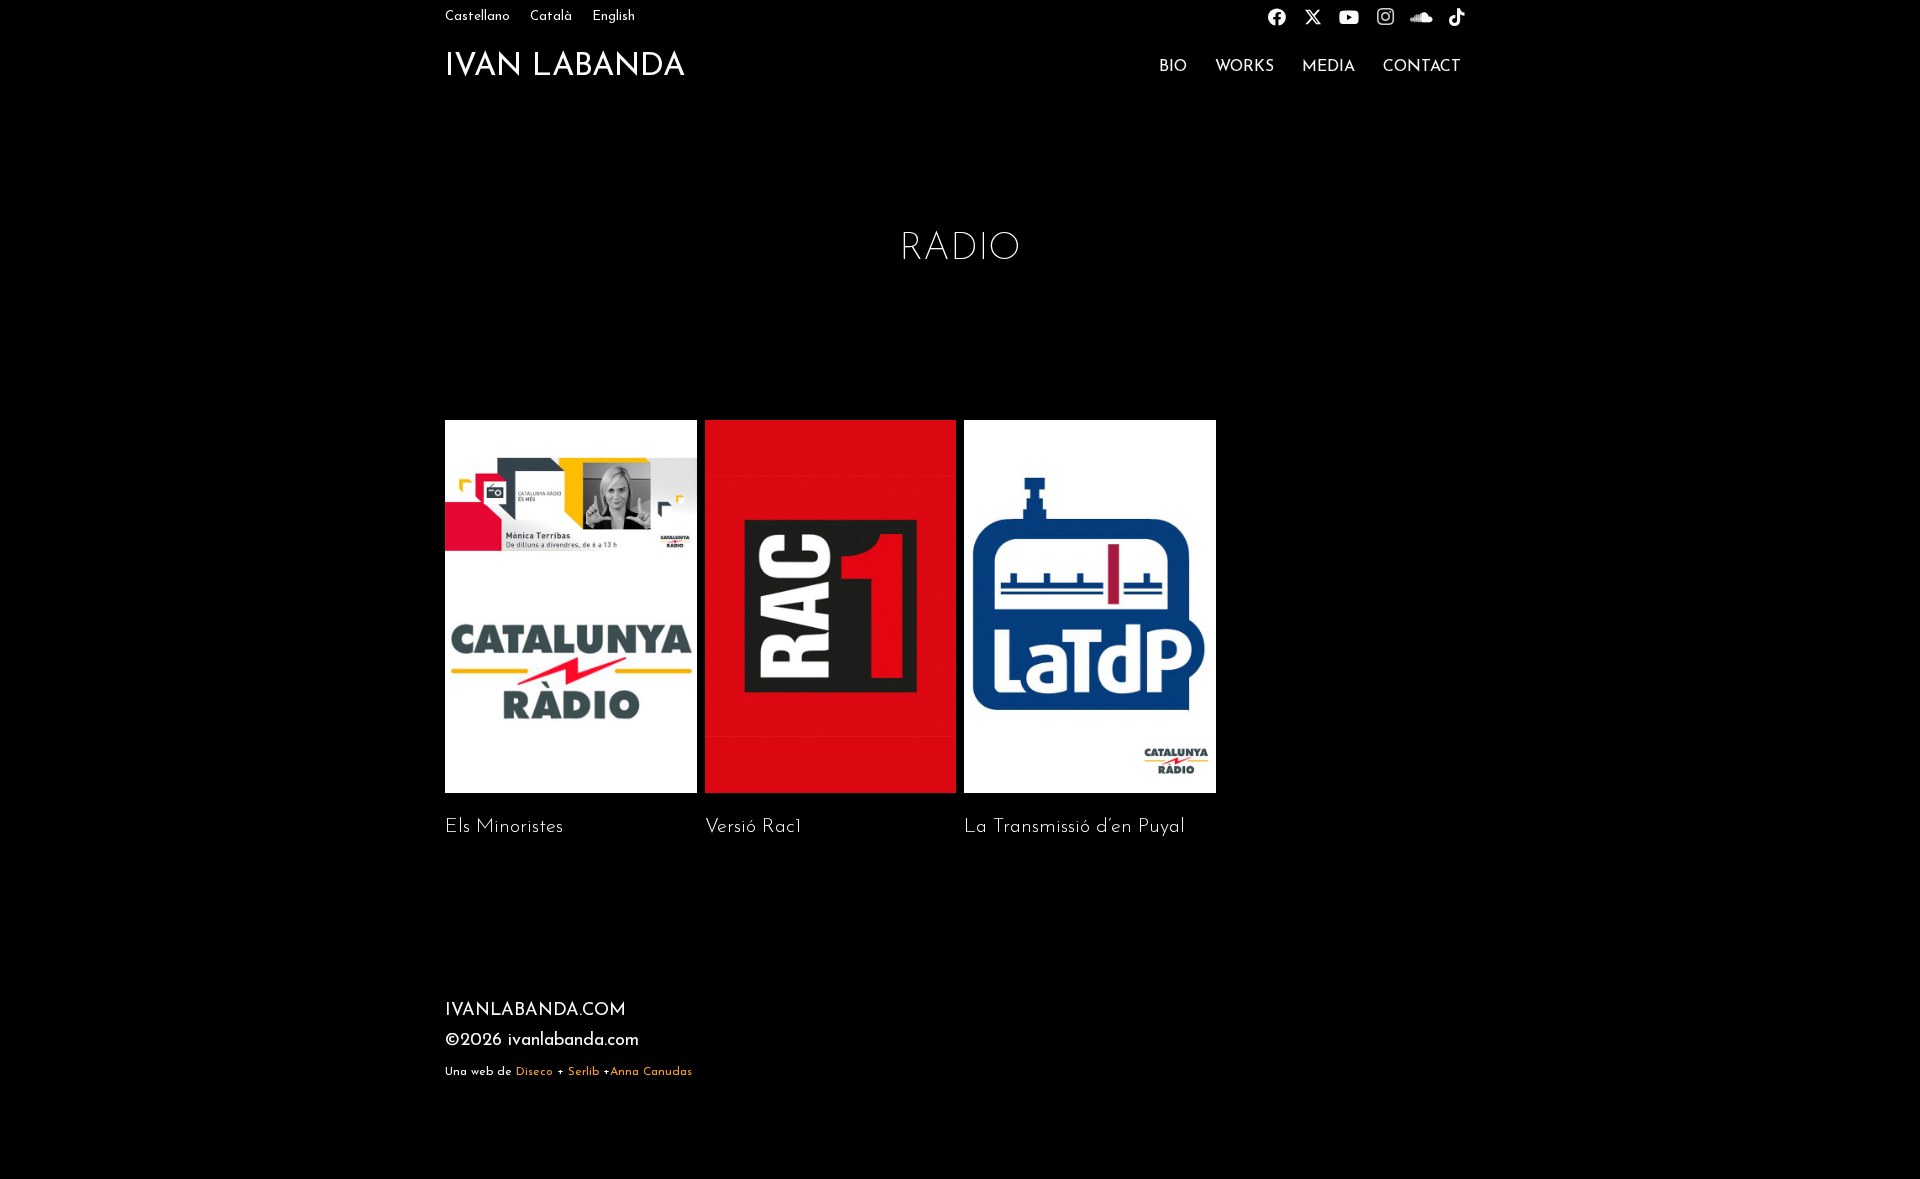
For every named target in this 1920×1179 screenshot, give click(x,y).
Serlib (583, 1072)
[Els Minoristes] (571, 630)
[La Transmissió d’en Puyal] (1090, 630)
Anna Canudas (651, 1072)
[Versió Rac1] (831, 630)
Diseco (534, 1072)
